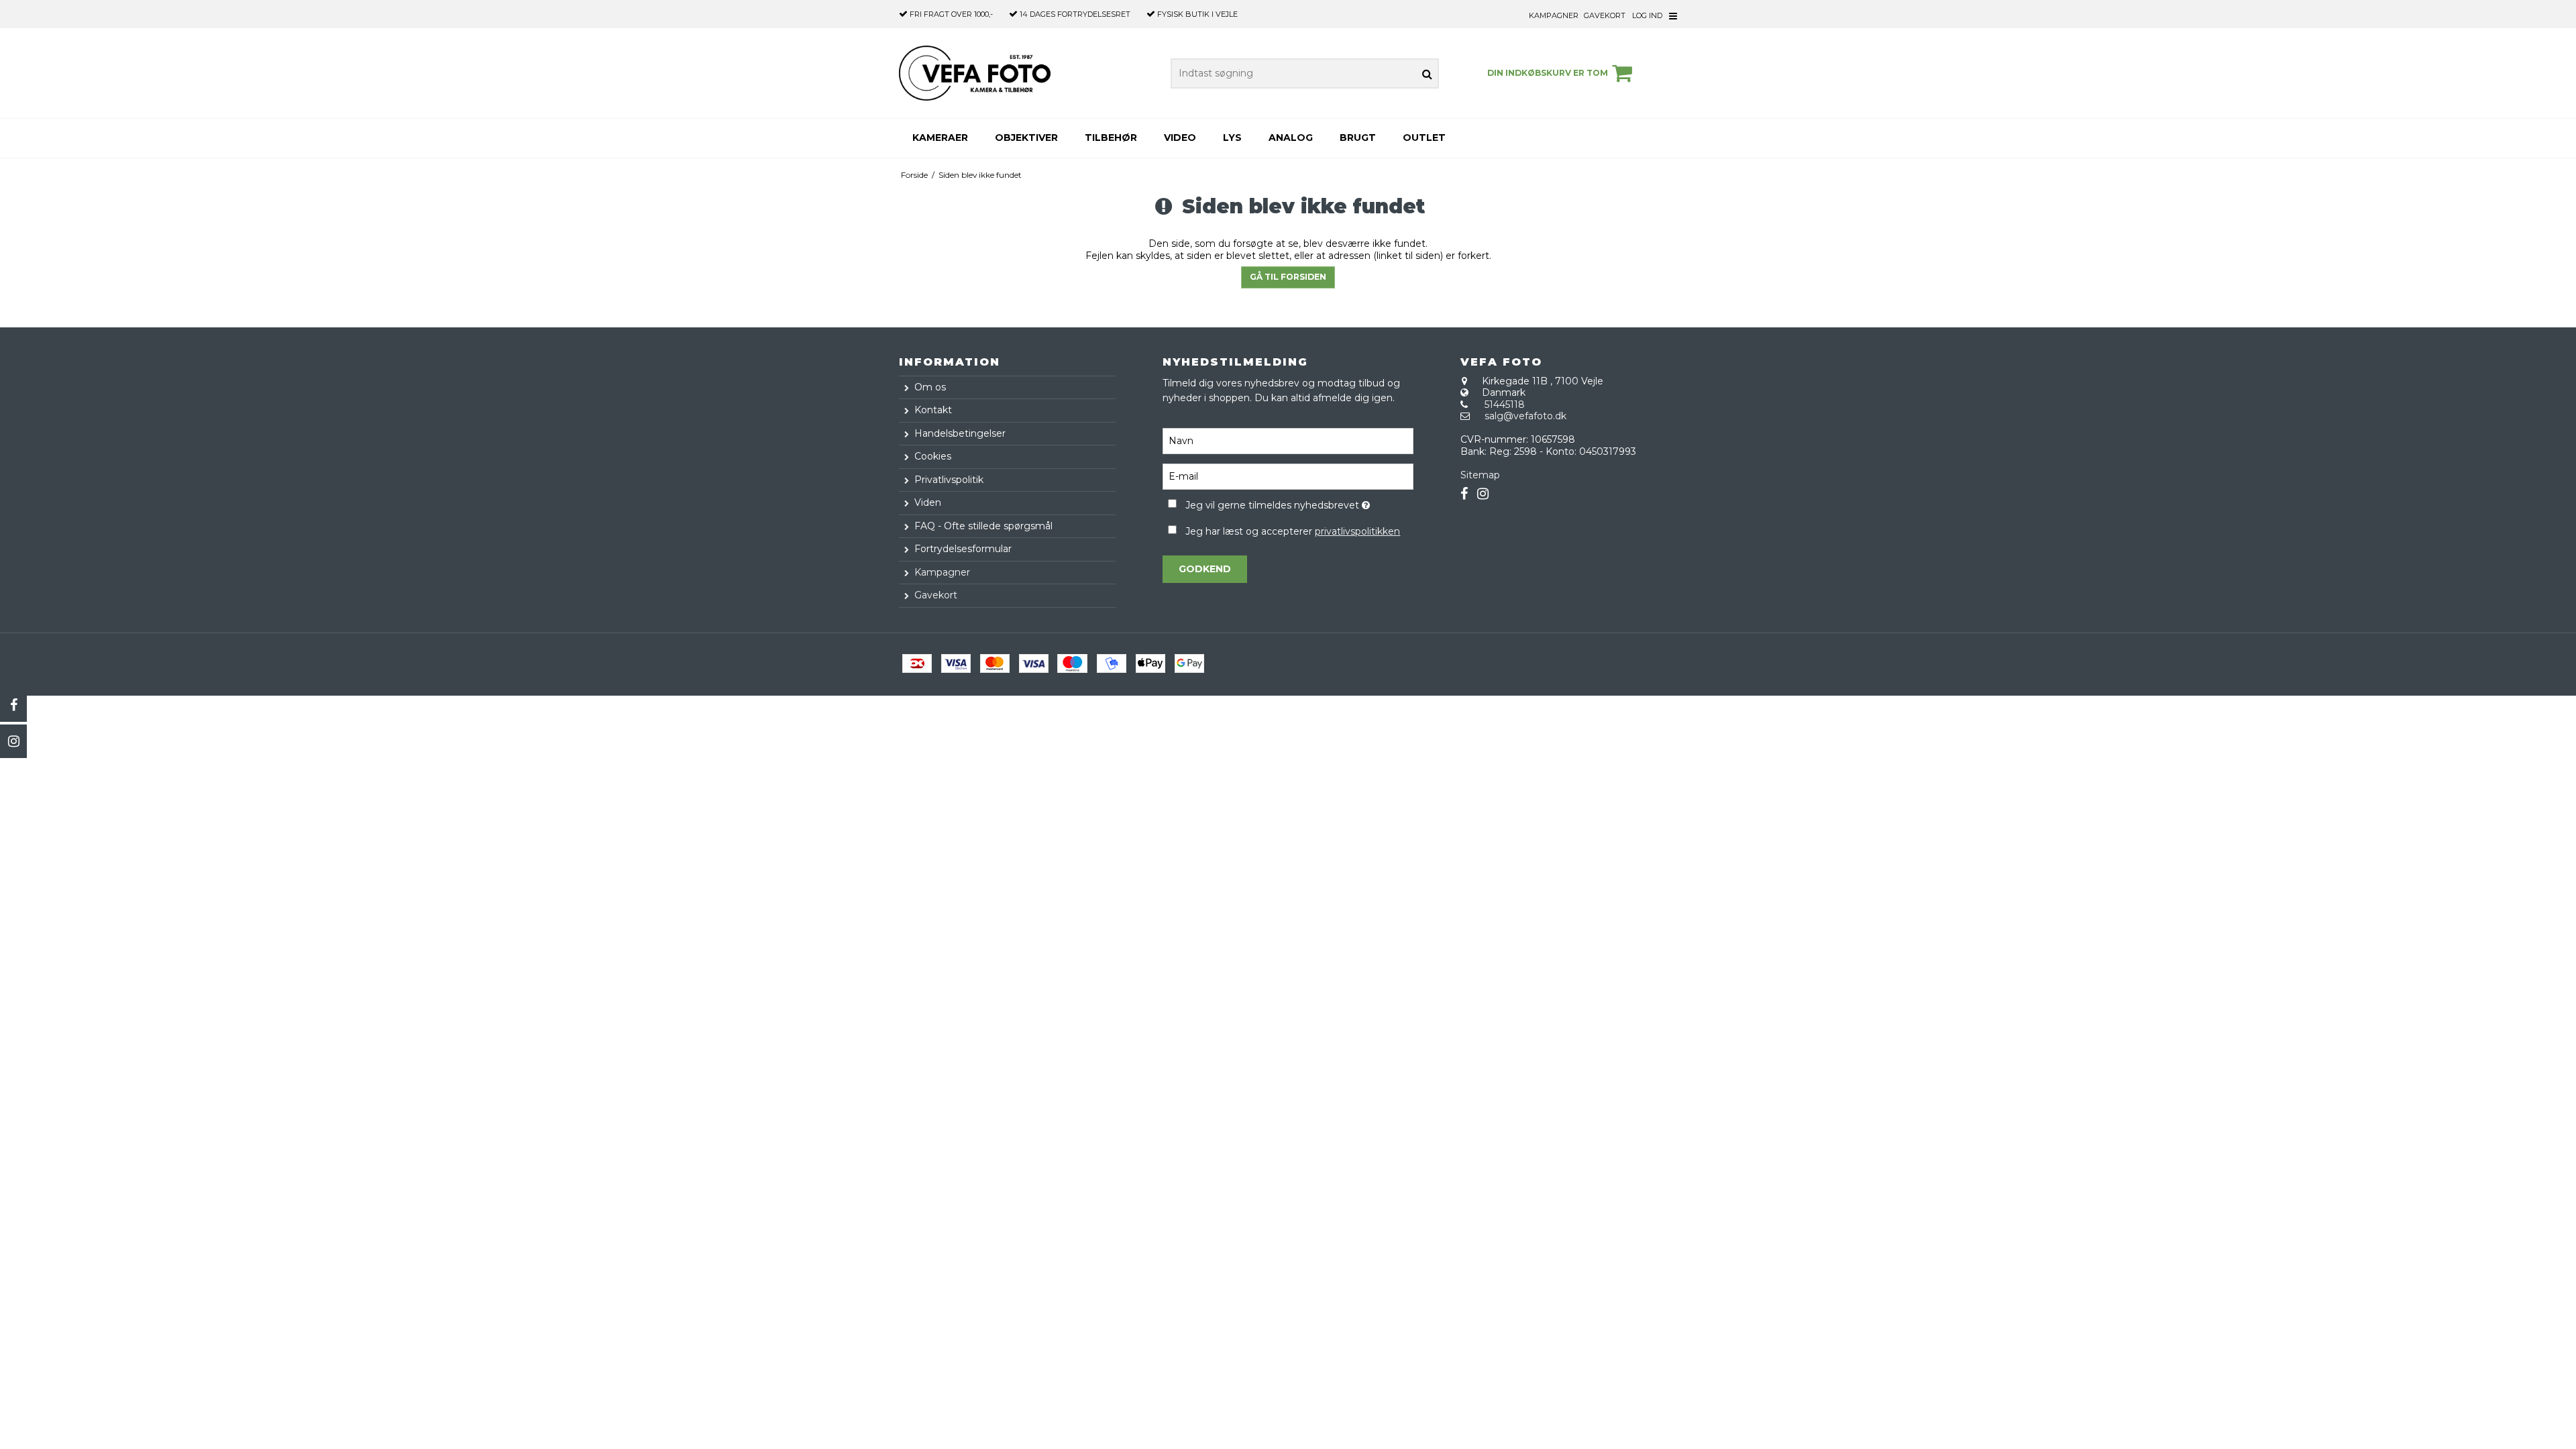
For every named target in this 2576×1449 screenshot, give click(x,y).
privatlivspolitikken (1357, 531)
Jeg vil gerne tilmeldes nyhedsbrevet (1299, 503)
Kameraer (940, 138)
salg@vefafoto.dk (1525, 416)
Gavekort (1605, 15)
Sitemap (1480, 475)
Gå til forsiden (1288, 277)
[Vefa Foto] (975, 73)
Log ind (1647, 15)
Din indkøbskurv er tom (1548, 73)
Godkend (1205, 569)
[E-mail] (1288, 476)
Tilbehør (1111, 138)
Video (1180, 138)
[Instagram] (13, 741)
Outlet (1424, 138)
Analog (1291, 138)
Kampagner (1554, 15)
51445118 (1505, 405)
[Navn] (1288, 441)
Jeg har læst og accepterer (1293, 531)
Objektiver (1026, 138)
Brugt (1358, 138)
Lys (1232, 138)
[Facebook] (13, 705)
